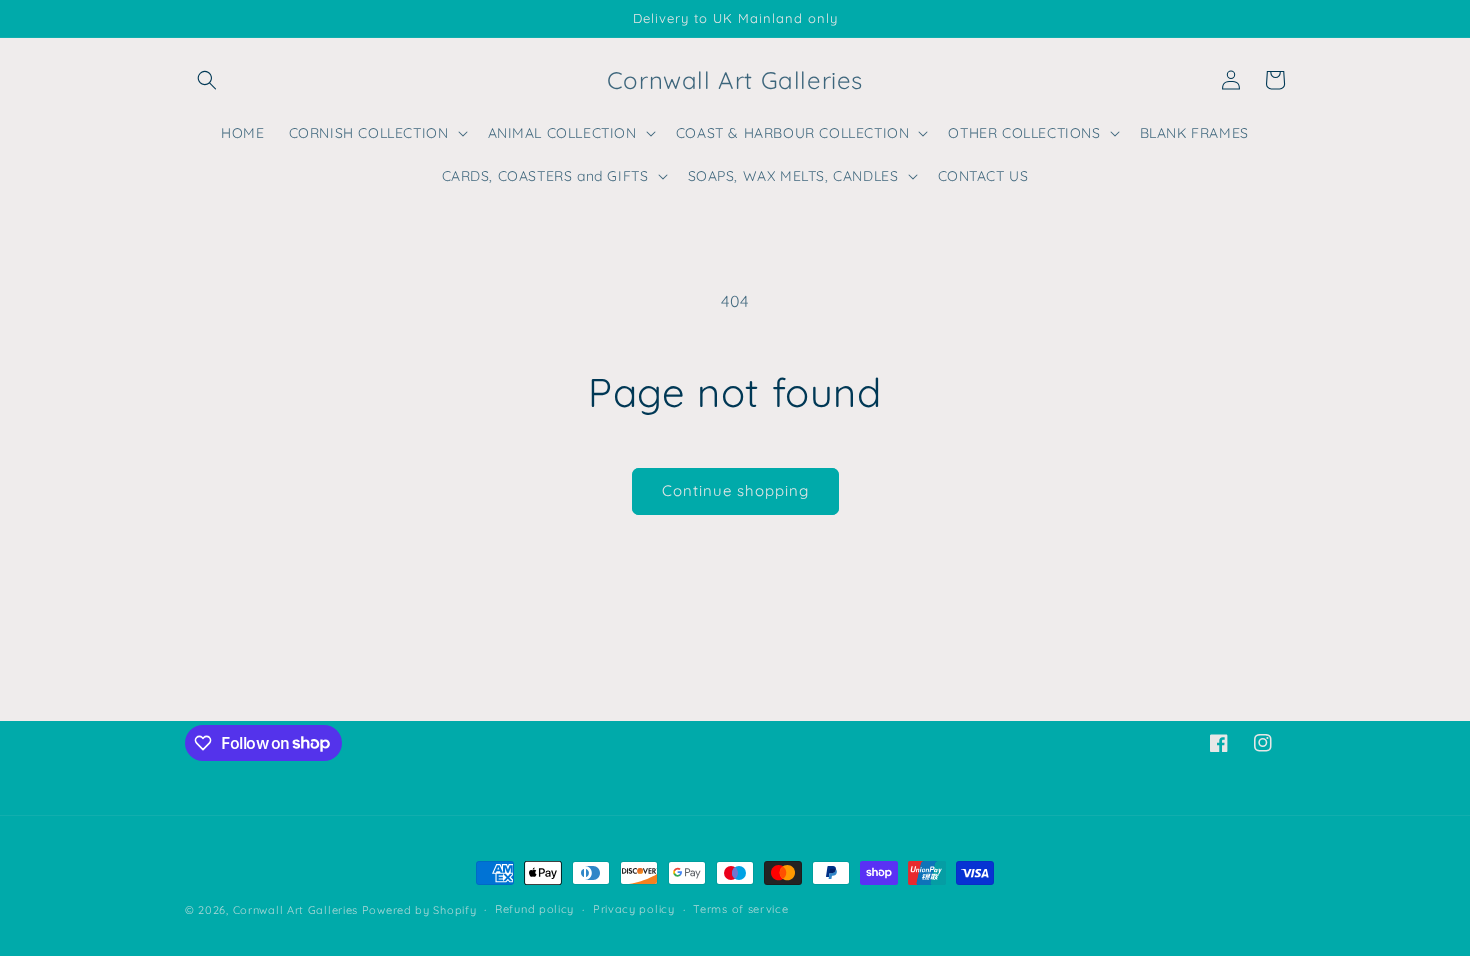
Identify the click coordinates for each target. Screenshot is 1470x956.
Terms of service (740, 909)
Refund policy (534, 909)
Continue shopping (735, 490)
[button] (207, 80)
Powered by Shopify (419, 910)
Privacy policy (634, 909)
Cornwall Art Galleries (295, 910)
